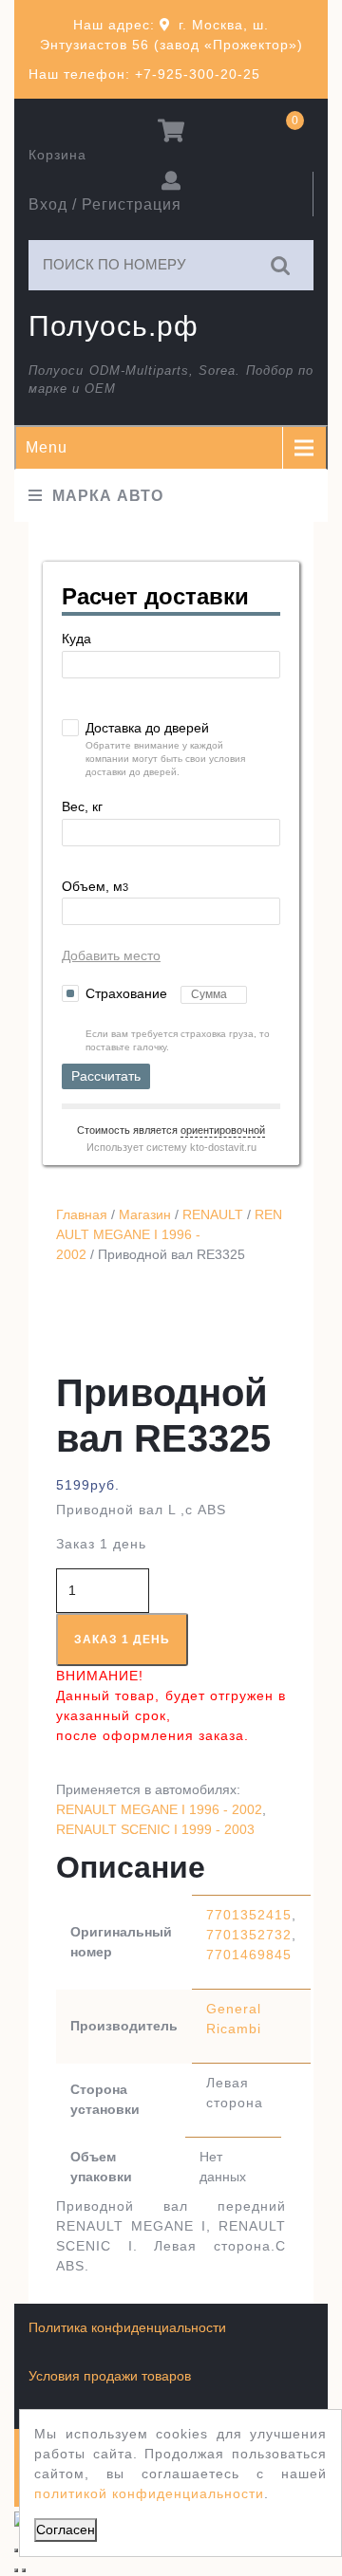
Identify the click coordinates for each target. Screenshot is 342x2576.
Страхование (128, 993)
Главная (82, 1214)
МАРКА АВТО (108, 496)
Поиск (281, 265)
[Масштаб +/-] (16, 2550)
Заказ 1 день (122, 1640)
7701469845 (249, 1955)
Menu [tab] (47, 447)
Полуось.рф (114, 326)
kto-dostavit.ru (223, 1147)
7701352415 (249, 1915)
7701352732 (249, 1935)
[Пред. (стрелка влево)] (16, 2570)
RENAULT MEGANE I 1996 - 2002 (169, 1234)
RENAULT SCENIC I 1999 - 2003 (155, 1829)
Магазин (145, 1214)
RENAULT (213, 1214)
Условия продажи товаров (110, 2376)
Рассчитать (106, 1076)
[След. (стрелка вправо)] (24, 2570)
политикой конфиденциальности (149, 2493)
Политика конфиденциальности (127, 2327)
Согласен (66, 2530)
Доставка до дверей (147, 728)
